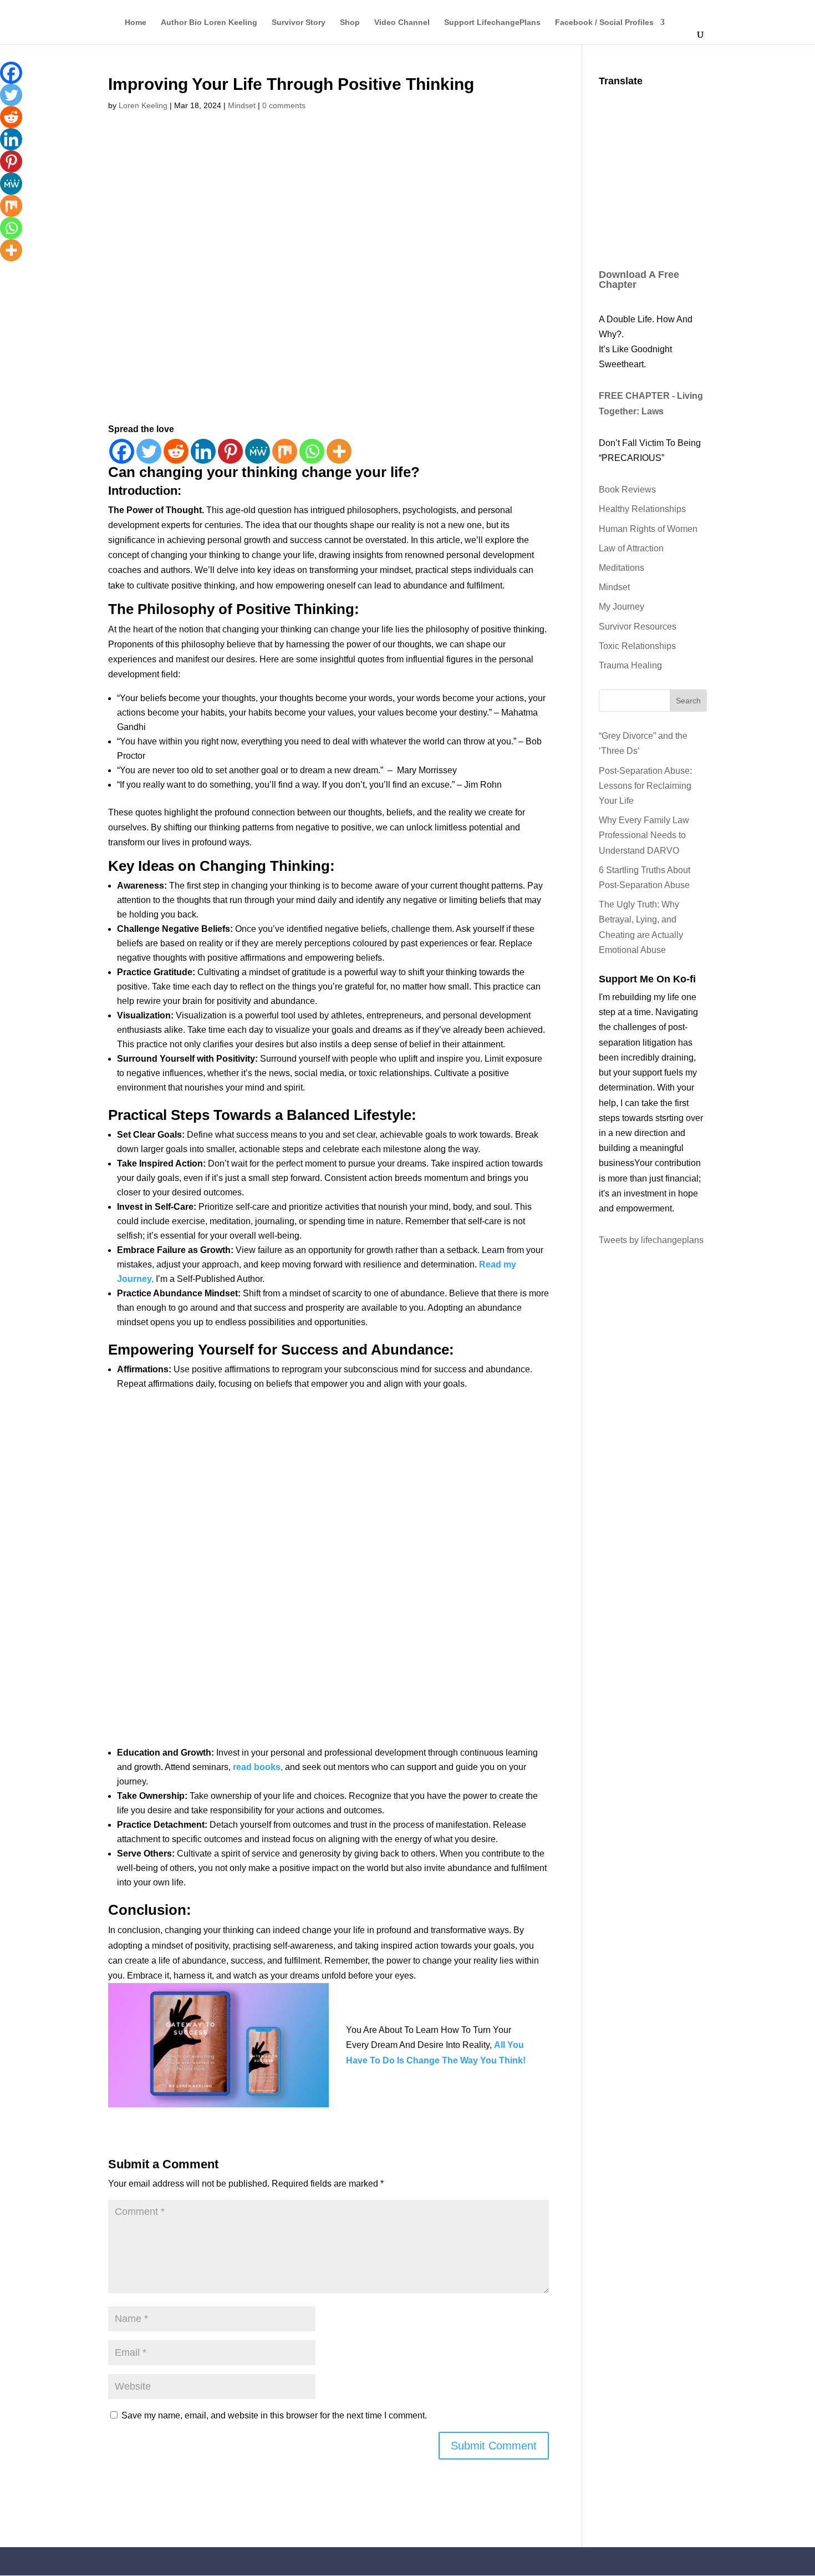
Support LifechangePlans (492, 22)
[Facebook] (122, 451)
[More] (339, 451)
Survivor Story (299, 22)
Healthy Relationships (642, 509)
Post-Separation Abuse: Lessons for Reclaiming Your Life (645, 786)
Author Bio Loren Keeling (209, 22)
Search (688, 701)
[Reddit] (176, 451)
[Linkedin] (203, 451)
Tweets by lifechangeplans (651, 1240)
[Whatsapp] (312, 451)
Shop (350, 22)
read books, (258, 1767)
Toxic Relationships (637, 646)
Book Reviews (627, 490)
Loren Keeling (143, 105)
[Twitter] (149, 451)
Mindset (242, 105)
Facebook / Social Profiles (604, 22)
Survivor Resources (638, 627)
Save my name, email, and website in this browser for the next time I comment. (274, 2415)
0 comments (284, 105)
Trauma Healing (630, 665)
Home (136, 22)
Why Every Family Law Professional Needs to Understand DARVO (644, 835)
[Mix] (285, 451)
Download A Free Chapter (639, 280)
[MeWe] (258, 451)
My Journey (622, 607)
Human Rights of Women (648, 529)
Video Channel (402, 22)
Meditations (622, 568)
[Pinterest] (230, 451)
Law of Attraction (631, 548)
